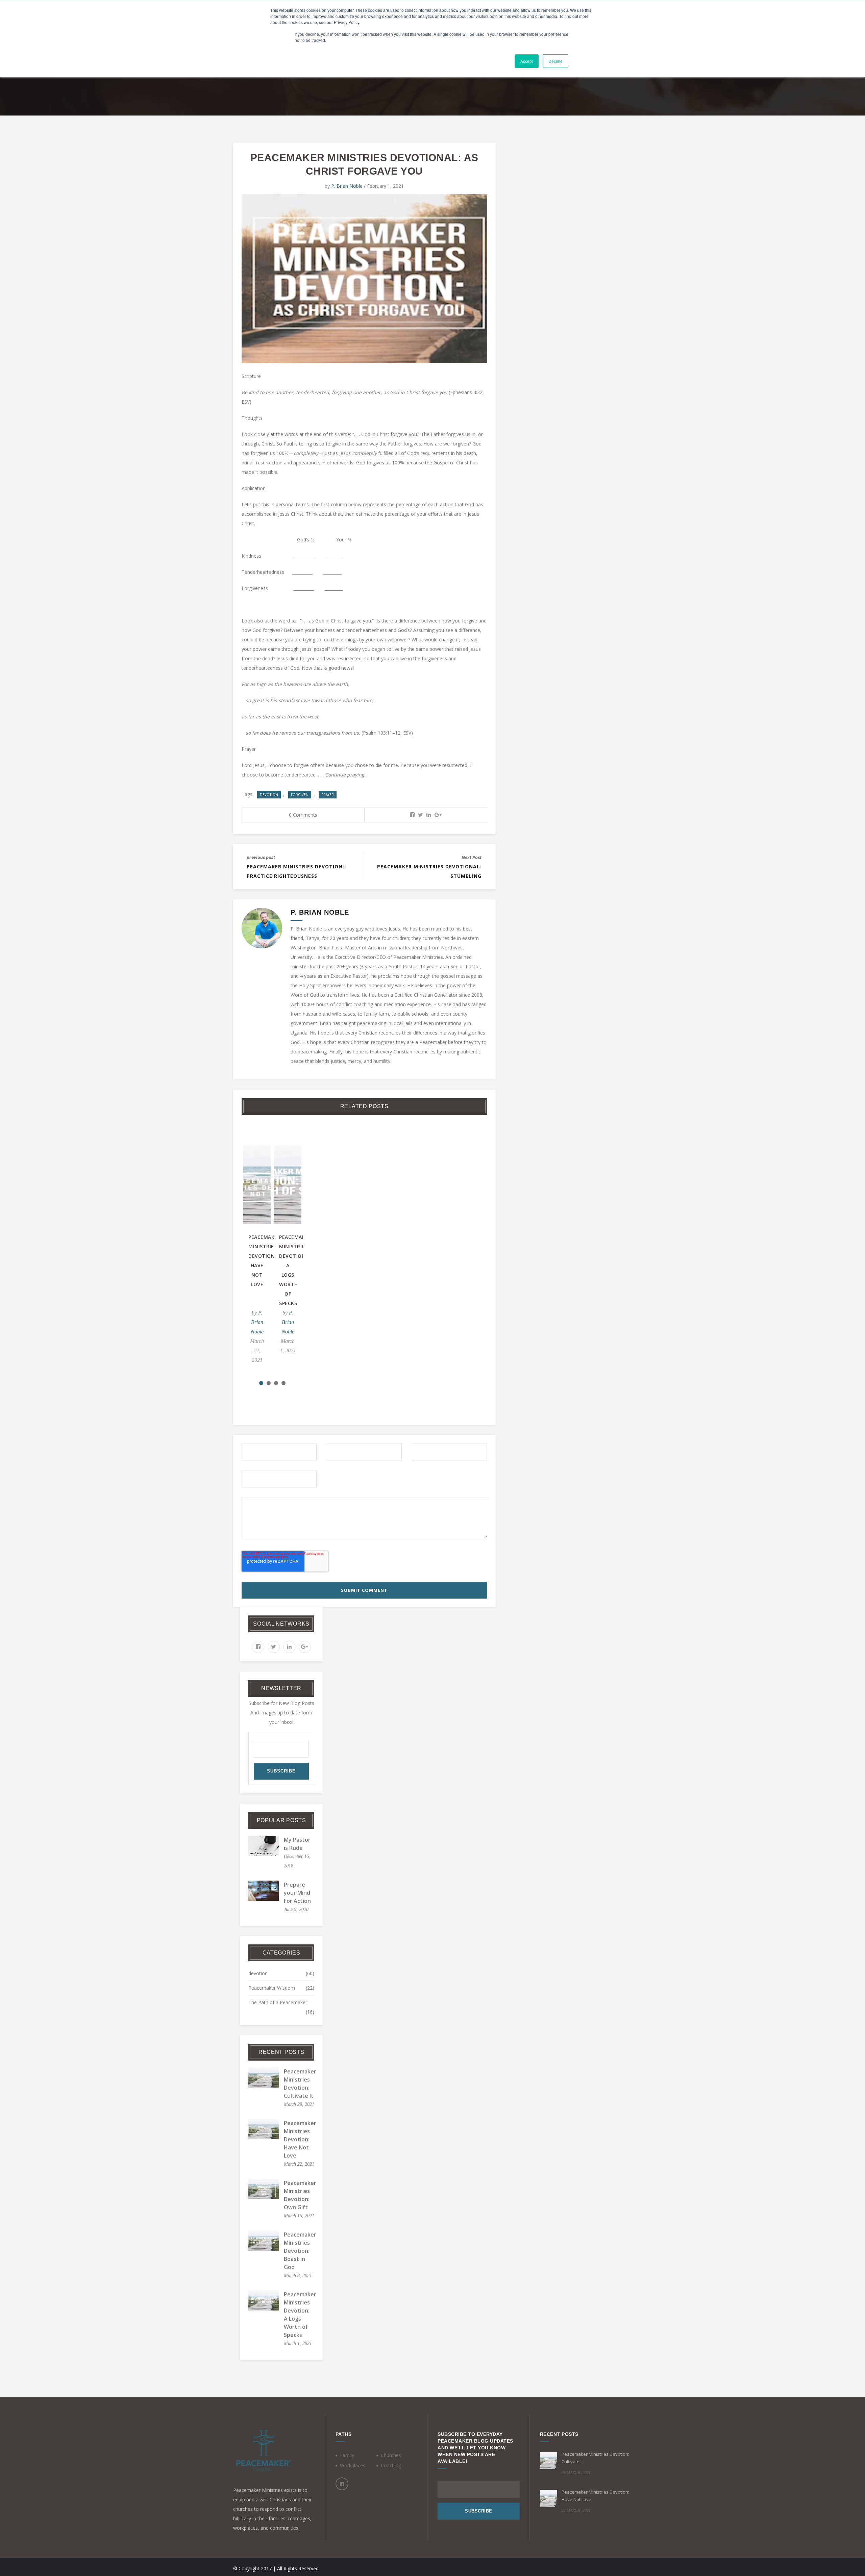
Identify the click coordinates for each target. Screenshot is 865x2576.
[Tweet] (421, 815)
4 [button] (283, 1383)
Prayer (328, 795)
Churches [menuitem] (391, 2455)
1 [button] (261, 1383)
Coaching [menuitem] (391, 2465)
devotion (269, 795)
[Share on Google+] (438, 815)
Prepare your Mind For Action (297, 1893)
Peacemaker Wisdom (272, 1988)
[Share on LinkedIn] (429, 815)
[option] (303, 1266)
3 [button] (276, 1383)
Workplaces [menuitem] (353, 2465)
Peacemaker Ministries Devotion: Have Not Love (300, 2139)
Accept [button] (527, 61)
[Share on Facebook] (412, 815)
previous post (261, 857)
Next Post (472, 857)
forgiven (300, 795)
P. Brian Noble (347, 186)
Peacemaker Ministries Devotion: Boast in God (300, 2251)
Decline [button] (555, 61)
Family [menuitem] (347, 2455)
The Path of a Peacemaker (278, 2002)
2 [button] (269, 1383)
